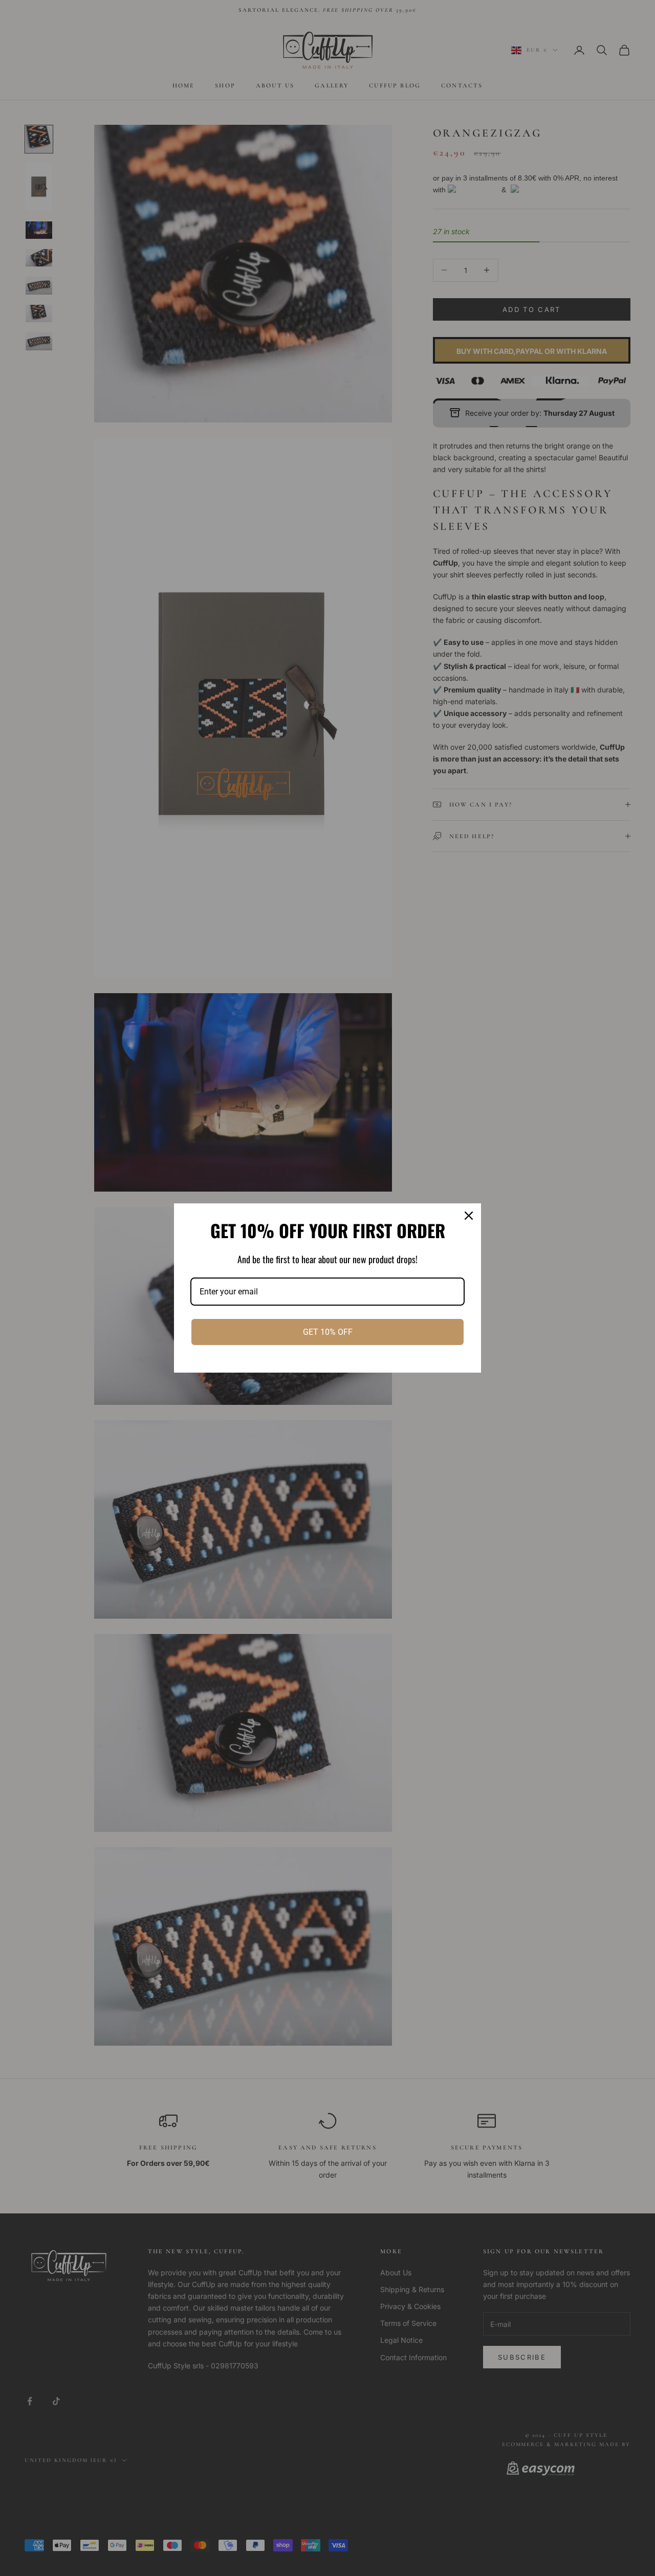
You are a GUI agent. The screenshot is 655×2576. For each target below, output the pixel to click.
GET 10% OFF (328, 1332)
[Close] (469, 1216)
